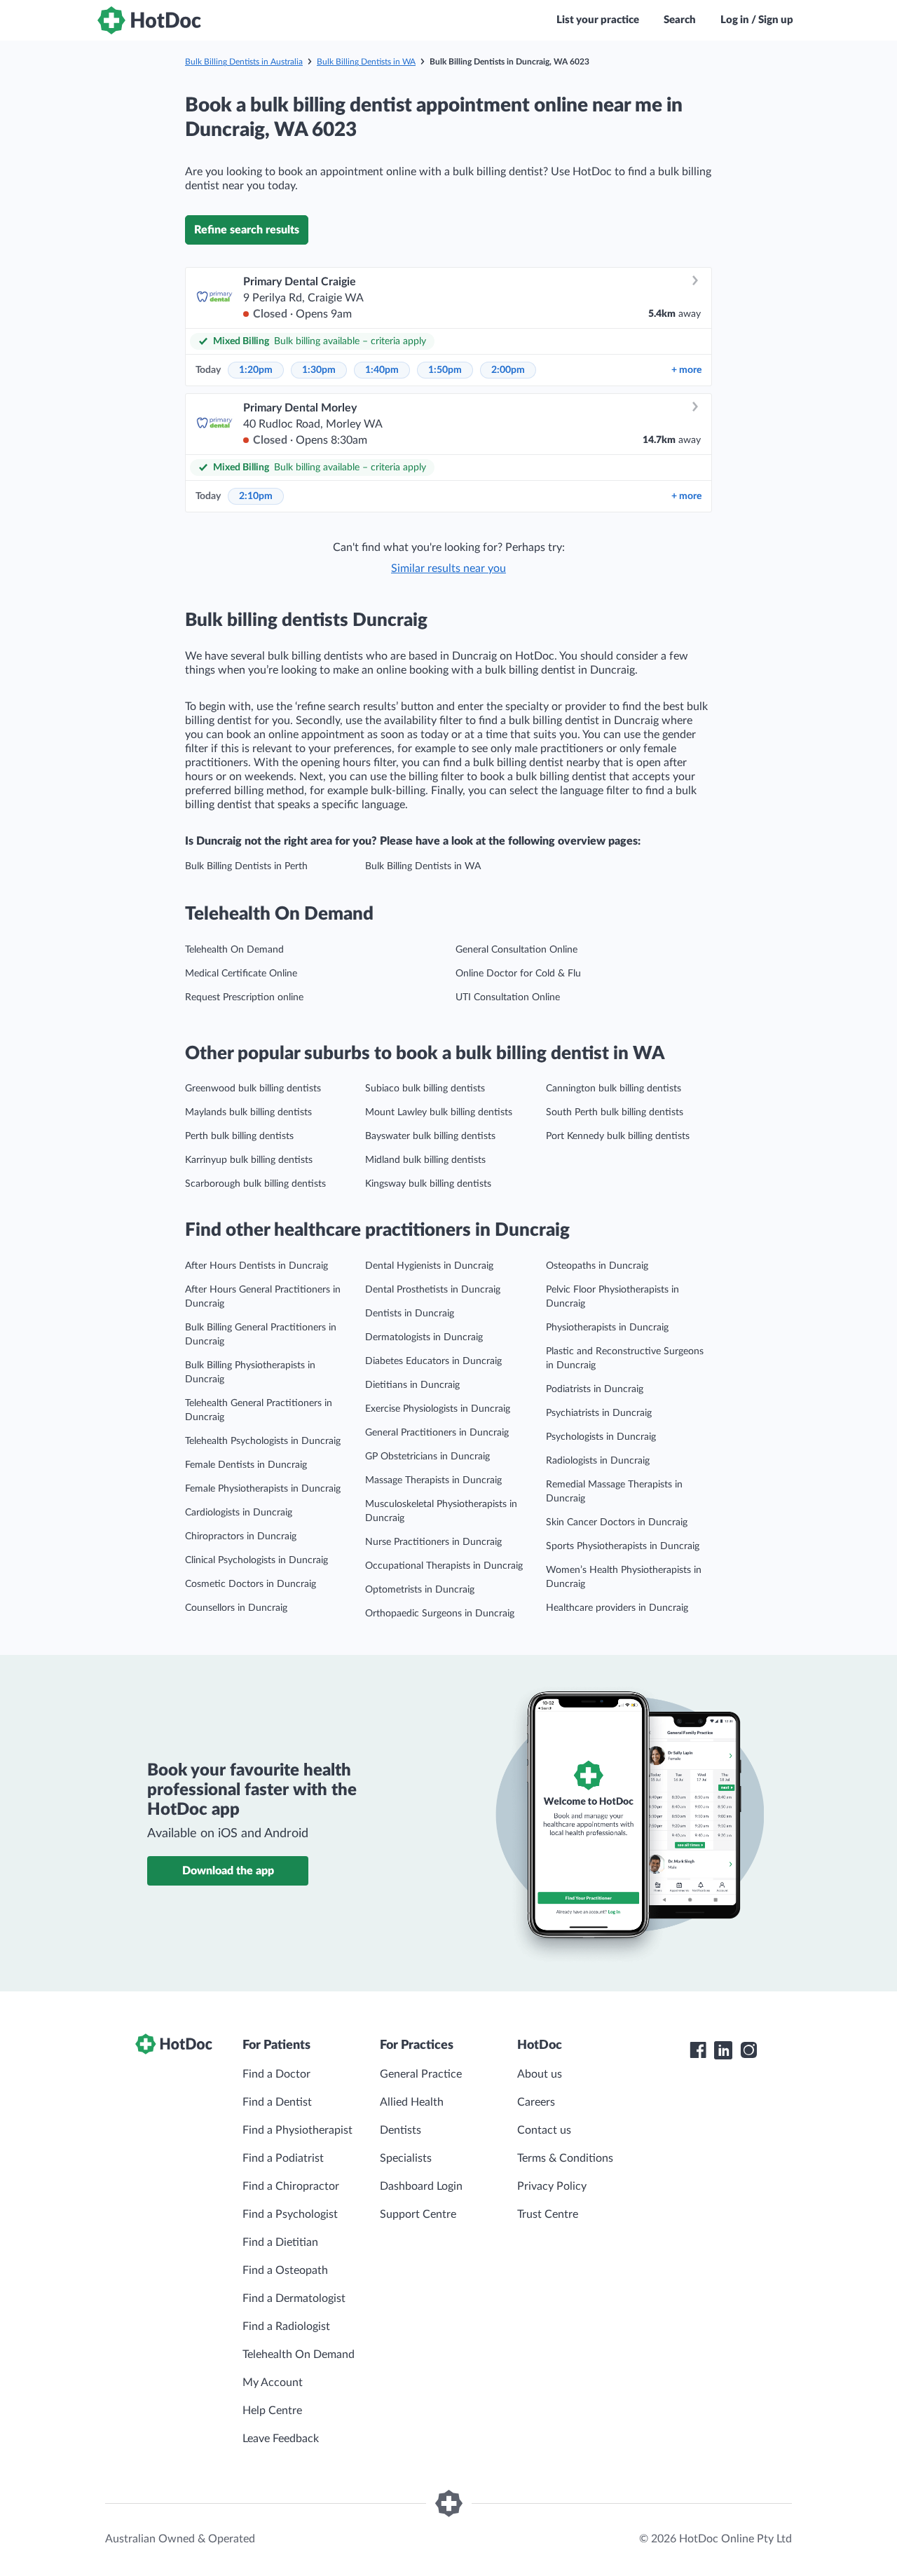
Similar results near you (448, 568)
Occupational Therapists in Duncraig (444, 1566)
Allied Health (412, 2102)
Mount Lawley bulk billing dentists (439, 1112)
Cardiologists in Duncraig (239, 1513)
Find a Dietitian (280, 2242)
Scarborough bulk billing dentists (255, 1184)
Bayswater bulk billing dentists (430, 1136)
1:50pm (445, 370)
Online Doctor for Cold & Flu (518, 974)
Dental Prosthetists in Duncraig (433, 1290)
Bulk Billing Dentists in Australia (244, 62)
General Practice (421, 2074)
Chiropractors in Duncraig (241, 1536)
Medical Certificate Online (241, 974)
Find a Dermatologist (294, 2298)
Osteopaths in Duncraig (597, 1266)
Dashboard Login (421, 2186)
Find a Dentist (277, 2102)
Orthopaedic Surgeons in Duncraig (440, 1614)
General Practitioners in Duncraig (437, 1433)
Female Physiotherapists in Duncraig (263, 1489)
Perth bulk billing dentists (239, 1136)
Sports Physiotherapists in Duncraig (623, 1546)
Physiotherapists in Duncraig (607, 1328)
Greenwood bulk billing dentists (253, 1089)
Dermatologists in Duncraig (424, 1337)
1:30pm (319, 370)
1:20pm (256, 370)
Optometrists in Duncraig (420, 1590)
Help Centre (272, 2411)
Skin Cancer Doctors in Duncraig (617, 1522)
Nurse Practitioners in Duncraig (433, 1542)
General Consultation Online (516, 950)
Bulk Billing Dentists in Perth (246, 866)
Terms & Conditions (565, 2158)
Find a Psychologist (290, 2214)
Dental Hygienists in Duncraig (429, 1266)
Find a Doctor (276, 2074)
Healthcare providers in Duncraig (617, 1608)
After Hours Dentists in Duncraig (256, 1266)
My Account (273, 2383)
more (686, 370)
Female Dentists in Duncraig (246, 1465)
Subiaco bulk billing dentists (425, 1089)
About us (540, 2074)
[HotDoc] (149, 20)
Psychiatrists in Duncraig (599, 1413)
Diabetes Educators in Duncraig (433, 1361)
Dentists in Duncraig (410, 1314)
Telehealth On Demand (234, 950)
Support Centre (418, 2214)
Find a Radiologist (286, 2326)
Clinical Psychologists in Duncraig (256, 1560)
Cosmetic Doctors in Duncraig (251, 1584)
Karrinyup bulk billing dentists (249, 1160)
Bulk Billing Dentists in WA (366, 62)
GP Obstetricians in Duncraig (427, 1457)
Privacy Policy (552, 2186)
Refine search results (247, 230)
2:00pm (508, 370)
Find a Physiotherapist (297, 2130)
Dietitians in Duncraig (412, 1385)
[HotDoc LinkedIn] (723, 2050)
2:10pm (256, 496)
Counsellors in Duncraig (236, 1608)
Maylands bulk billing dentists (248, 1112)
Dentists (400, 2130)
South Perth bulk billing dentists (615, 1112)
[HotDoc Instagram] (748, 2050)
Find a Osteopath (285, 2270)
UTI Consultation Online (508, 997)
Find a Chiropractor (291, 2186)
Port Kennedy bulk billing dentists (618, 1136)
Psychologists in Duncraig (601, 1437)
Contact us (544, 2130)
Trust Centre (548, 2214)
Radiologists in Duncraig (598, 1461)
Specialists (406, 2158)
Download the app (228, 1871)
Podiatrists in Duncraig (595, 1389)
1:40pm (382, 370)
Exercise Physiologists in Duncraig (438, 1409)
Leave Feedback (281, 2439)
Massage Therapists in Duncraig (433, 1480)
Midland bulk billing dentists (425, 1160)
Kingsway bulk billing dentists (428, 1184)
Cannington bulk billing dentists (614, 1089)
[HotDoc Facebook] (698, 2050)
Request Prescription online (244, 997)
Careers (536, 2102)
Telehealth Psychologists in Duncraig (263, 1441)
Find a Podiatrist (283, 2158)
